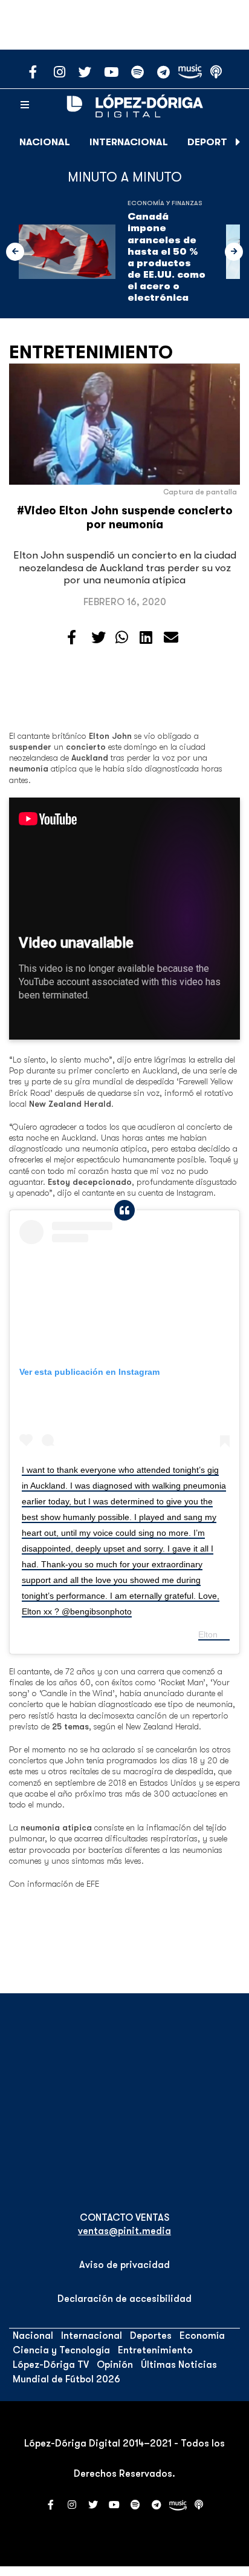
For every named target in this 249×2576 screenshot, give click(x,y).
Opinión (115, 2365)
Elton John (218, 1634)
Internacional (129, 142)
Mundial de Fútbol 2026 (66, 2379)
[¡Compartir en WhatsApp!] (122, 638)
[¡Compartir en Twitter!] (99, 638)
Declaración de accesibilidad (124, 2299)
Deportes (213, 142)
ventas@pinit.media (124, 2231)
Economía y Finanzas (165, 203)
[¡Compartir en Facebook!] (72, 638)
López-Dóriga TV (51, 2365)
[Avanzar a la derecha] (238, 142)
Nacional (45, 142)
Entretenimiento (91, 352)
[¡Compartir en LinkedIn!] (146, 638)
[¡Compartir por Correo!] (171, 638)
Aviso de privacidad (124, 2265)
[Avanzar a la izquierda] (15, 252)
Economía (202, 2336)
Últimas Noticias (179, 2365)
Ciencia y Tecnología (61, 2350)
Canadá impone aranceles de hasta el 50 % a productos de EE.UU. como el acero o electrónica (167, 257)
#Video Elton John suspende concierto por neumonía (125, 518)
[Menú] (25, 105)
